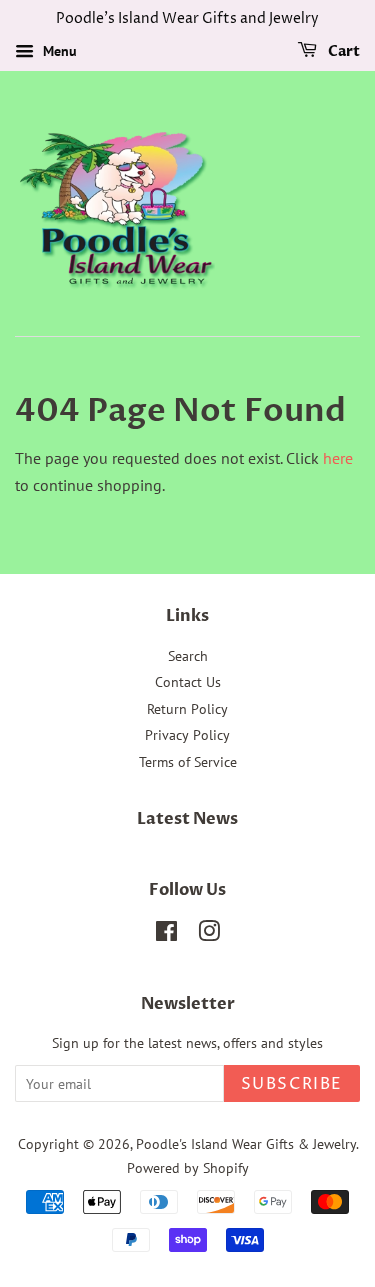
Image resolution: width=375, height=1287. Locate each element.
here (338, 458)
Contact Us (188, 682)
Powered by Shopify (188, 1168)
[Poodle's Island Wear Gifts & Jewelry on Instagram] (209, 935)
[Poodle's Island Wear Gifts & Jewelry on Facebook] (166, 935)
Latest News (187, 819)
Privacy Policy (187, 735)
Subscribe (292, 1084)
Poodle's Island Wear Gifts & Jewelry (246, 1144)
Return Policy (187, 709)
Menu (58, 51)
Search (188, 656)
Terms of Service (188, 762)
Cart (342, 51)
